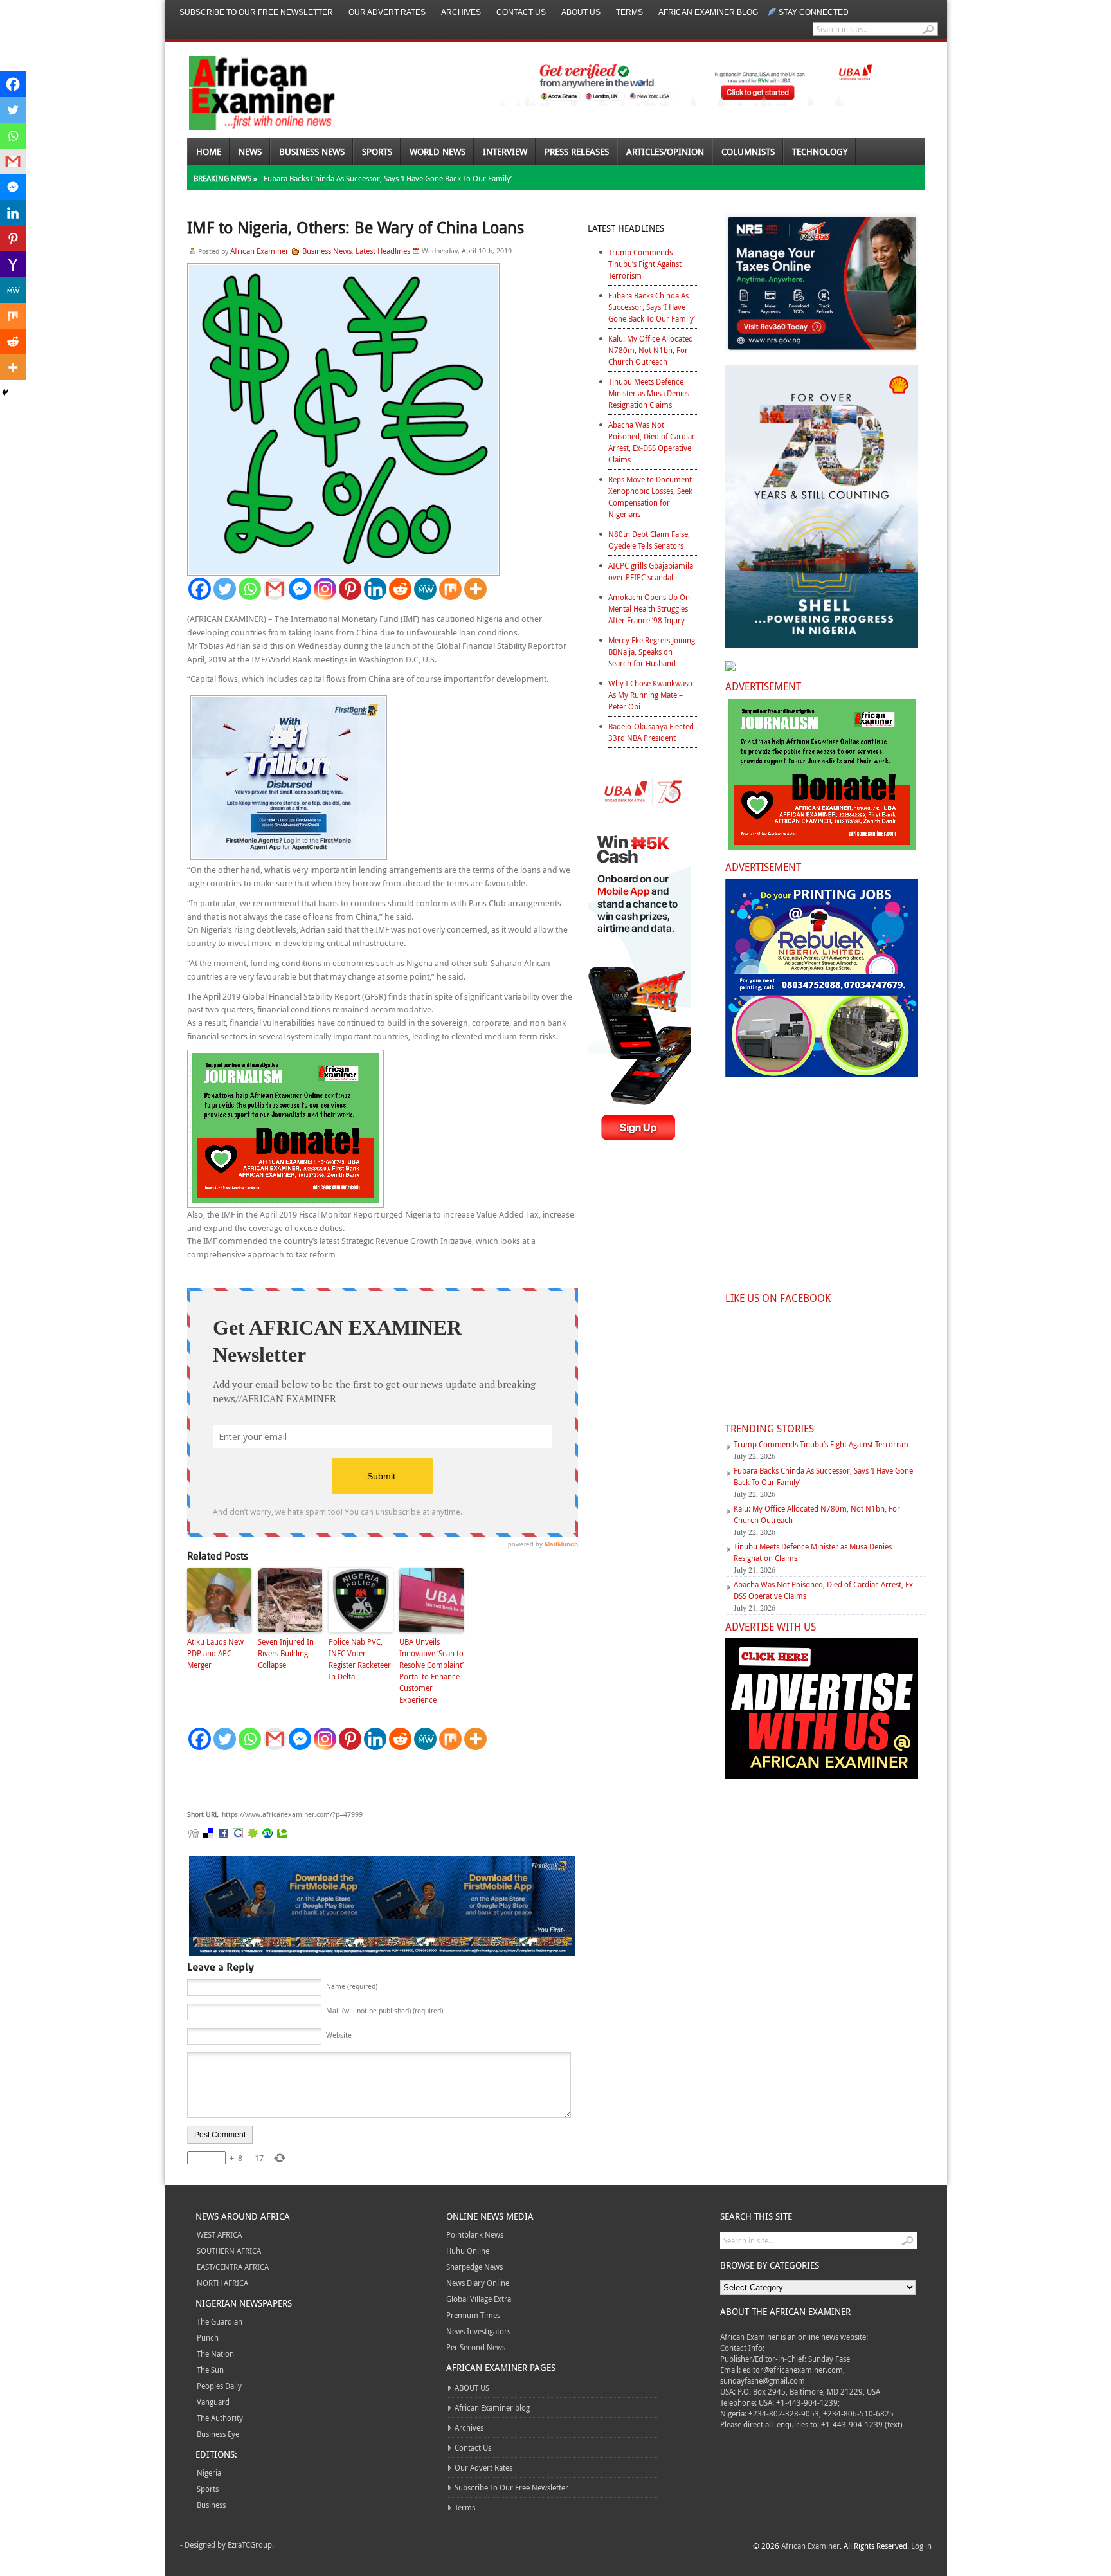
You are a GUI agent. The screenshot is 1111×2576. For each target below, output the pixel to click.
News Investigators (478, 2331)
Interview (505, 151)
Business (211, 2505)
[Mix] (450, 589)
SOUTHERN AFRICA (229, 2251)
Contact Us (521, 12)
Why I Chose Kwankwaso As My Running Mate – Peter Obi (650, 695)
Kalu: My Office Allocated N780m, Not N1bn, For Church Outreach (651, 350)
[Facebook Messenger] (300, 589)
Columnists (748, 151)
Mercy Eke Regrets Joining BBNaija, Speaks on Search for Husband (652, 652)
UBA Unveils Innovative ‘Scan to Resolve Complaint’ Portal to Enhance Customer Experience (431, 1670)
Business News (312, 151)
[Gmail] (275, 589)
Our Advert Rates (387, 12)
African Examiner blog (708, 12)
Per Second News (476, 2347)
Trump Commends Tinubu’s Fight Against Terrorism (645, 264)
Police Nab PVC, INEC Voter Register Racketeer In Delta (360, 1659)
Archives (461, 12)
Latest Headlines (383, 251)
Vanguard (213, 2402)
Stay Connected (814, 12)
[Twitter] (225, 589)
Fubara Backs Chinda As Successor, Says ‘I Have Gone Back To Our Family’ (388, 178)
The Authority (220, 2418)
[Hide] (5, 392)
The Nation (215, 2353)
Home (209, 151)
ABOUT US (581, 12)
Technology (820, 151)
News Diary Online (478, 2283)
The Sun (210, 2370)
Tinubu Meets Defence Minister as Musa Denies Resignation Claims (649, 393)
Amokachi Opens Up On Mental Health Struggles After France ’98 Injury (649, 608)
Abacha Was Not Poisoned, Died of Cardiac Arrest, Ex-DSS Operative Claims (652, 442)
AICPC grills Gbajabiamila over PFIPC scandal (651, 571)
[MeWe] (425, 589)
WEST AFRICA (219, 2234)
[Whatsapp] (250, 589)
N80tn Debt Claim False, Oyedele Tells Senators (649, 540)
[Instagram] (325, 589)
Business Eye (218, 2434)
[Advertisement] (380, 1780)
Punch (208, 2337)
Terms (629, 12)
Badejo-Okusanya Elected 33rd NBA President (651, 732)
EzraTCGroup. (251, 2544)
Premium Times (473, 2315)
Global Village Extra (479, 2299)
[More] (475, 589)
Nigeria (209, 2472)
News (250, 151)
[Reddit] (400, 589)
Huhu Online (468, 2251)
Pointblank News (475, 2234)
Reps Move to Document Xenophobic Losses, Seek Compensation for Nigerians (650, 497)
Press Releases (577, 151)
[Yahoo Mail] (13, 264)
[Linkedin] (375, 589)
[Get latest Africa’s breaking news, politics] (247, 92)
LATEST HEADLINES (626, 228)
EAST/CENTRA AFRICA (233, 2267)
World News (438, 151)
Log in (921, 2546)
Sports (377, 151)
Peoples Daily (219, 2386)
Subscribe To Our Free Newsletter (256, 12)
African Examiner (259, 251)
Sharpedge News (474, 2267)
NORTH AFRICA (222, 2283)
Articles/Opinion (665, 151)
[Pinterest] (350, 589)
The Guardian (220, 2321)
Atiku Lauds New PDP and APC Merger (215, 1653)
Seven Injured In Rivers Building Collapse (286, 1653)
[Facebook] (200, 589)
